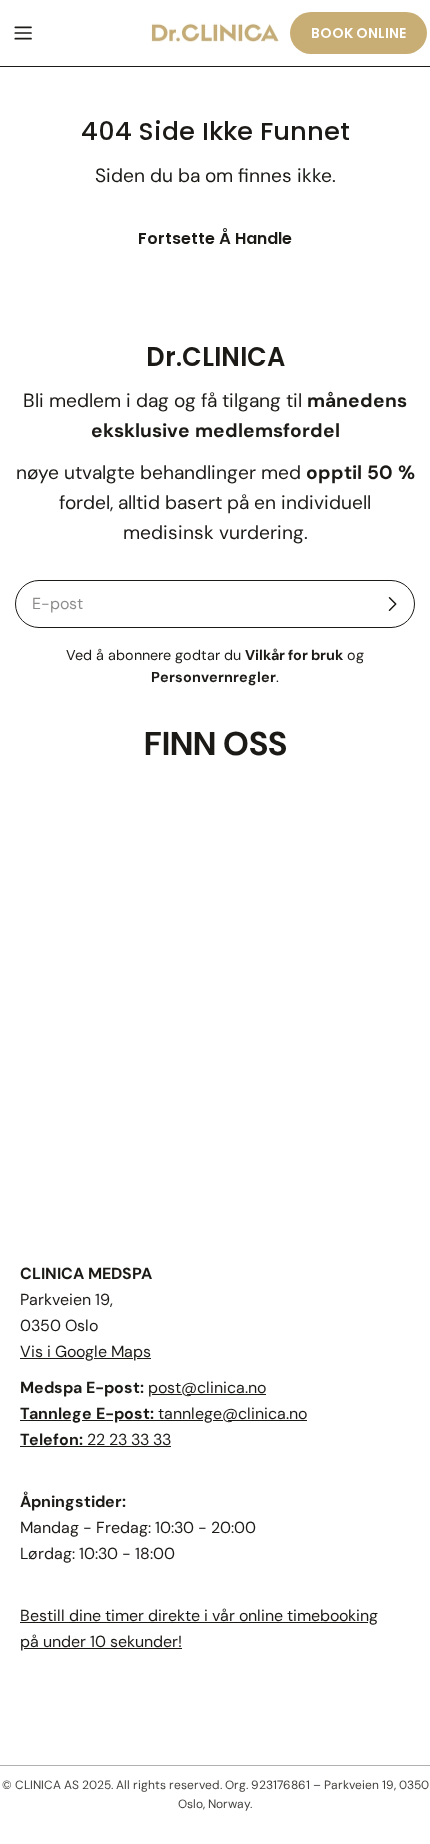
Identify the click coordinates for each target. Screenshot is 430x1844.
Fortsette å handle (215, 238)
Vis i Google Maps (85, 1351)
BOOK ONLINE (358, 33)
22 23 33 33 (129, 1439)
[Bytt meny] (23, 33)
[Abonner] (392, 604)
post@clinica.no (207, 1387)
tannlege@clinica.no (232, 1413)
